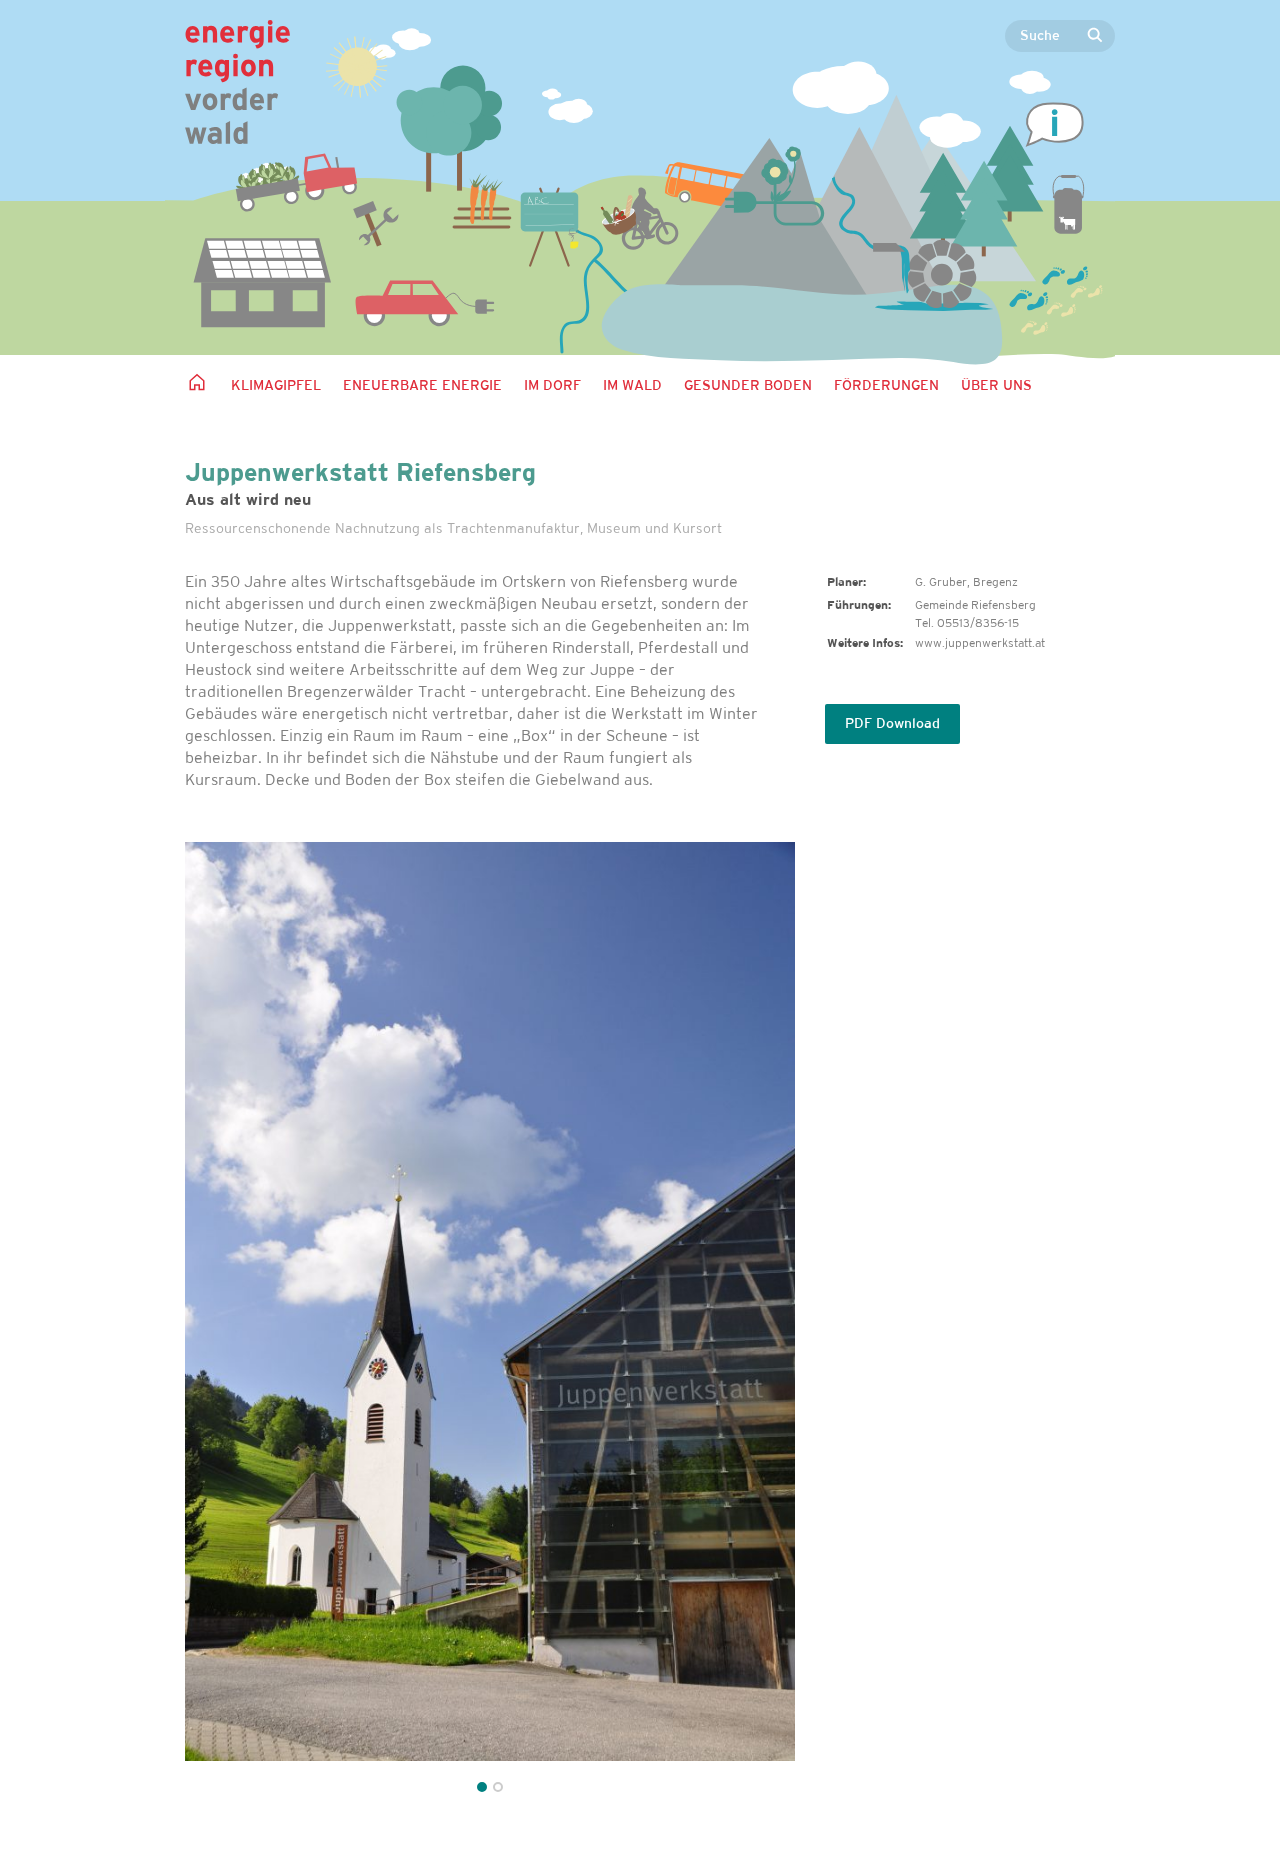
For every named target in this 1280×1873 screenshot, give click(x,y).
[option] (490, 1301)
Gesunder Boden (748, 386)
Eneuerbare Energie (422, 386)
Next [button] (757, 1320)
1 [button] (482, 1787)
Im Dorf (552, 386)
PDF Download (892, 724)
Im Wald (632, 386)
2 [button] (498, 1787)
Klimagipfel (276, 386)
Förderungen (886, 386)
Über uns (996, 386)
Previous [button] (222, 1320)
